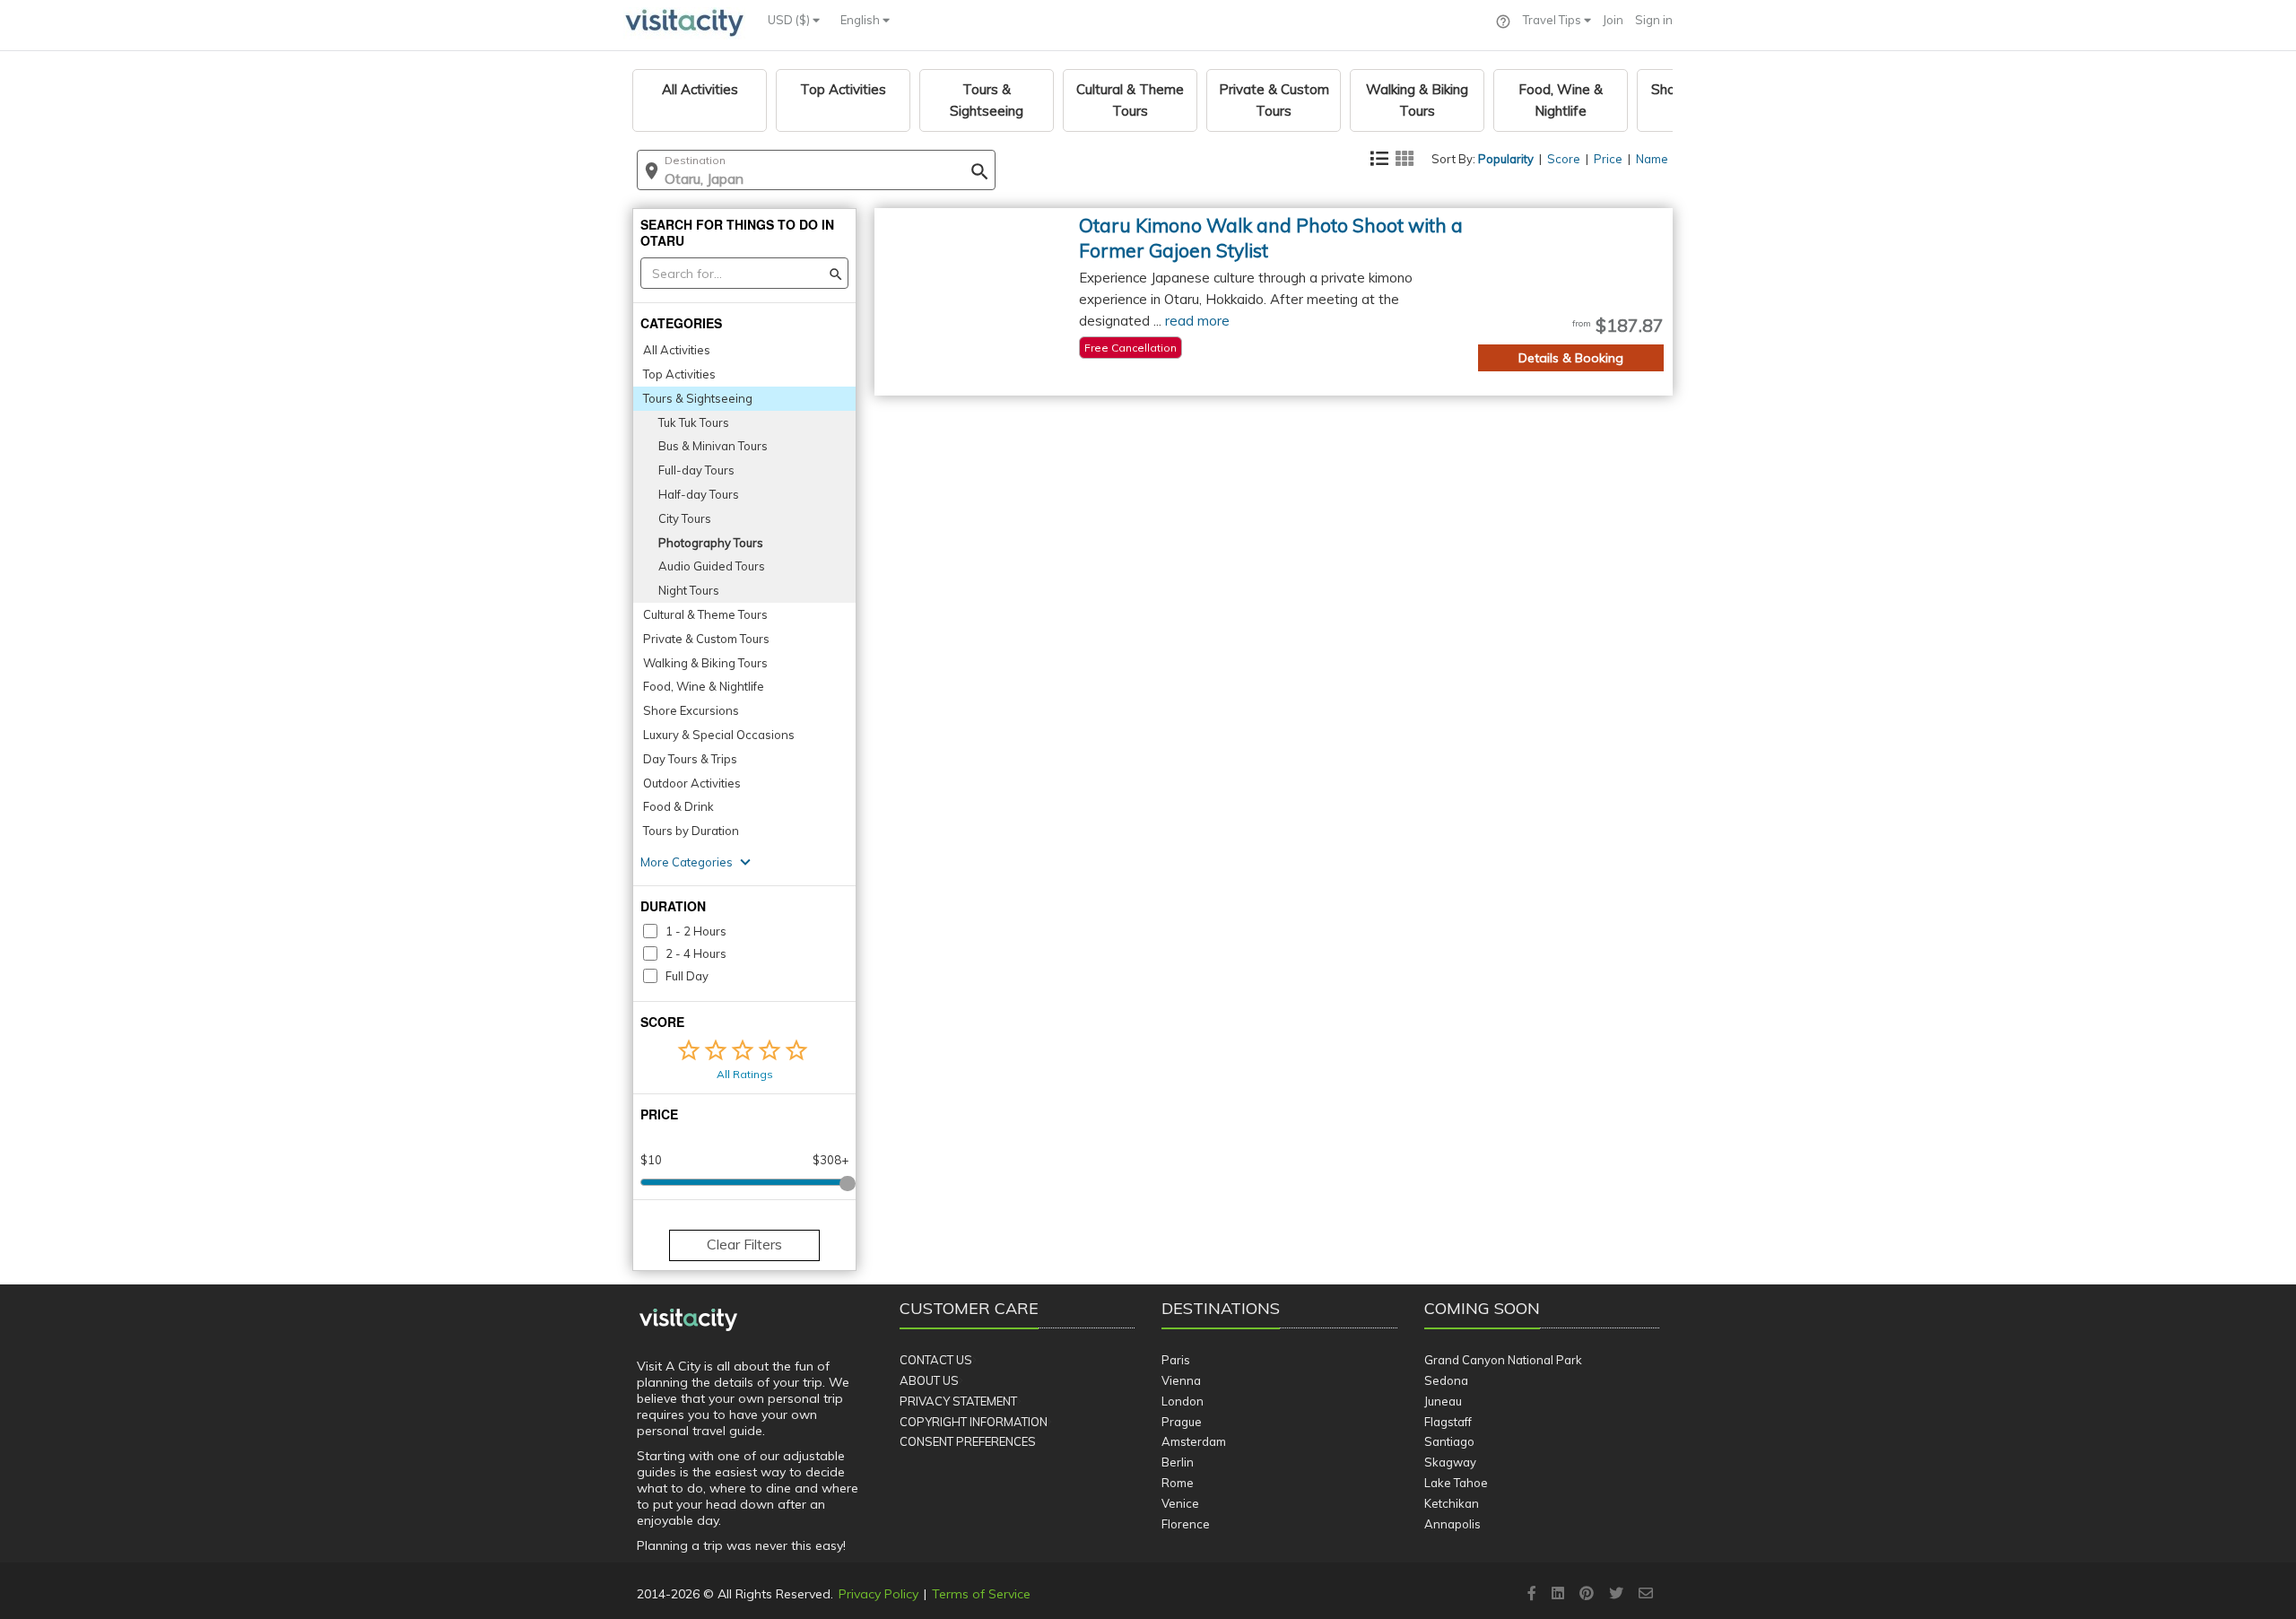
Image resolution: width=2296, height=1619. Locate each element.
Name (1652, 159)
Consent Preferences (968, 1441)
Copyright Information (974, 1422)
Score (1564, 159)
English (861, 20)
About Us (929, 1380)
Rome (1178, 1483)
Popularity (1506, 159)
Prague (1182, 1422)
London (1183, 1401)
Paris (1176, 1360)
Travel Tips (1553, 20)
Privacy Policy (878, 1594)
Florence (1186, 1524)
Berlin (1178, 1462)
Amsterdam (1194, 1441)
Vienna (1181, 1380)
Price (1608, 159)
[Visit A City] (688, 1320)
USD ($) (790, 20)
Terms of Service (981, 1594)
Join (1613, 20)
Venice (1180, 1503)
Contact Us (936, 1360)
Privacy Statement (958, 1401)
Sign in (1654, 20)
